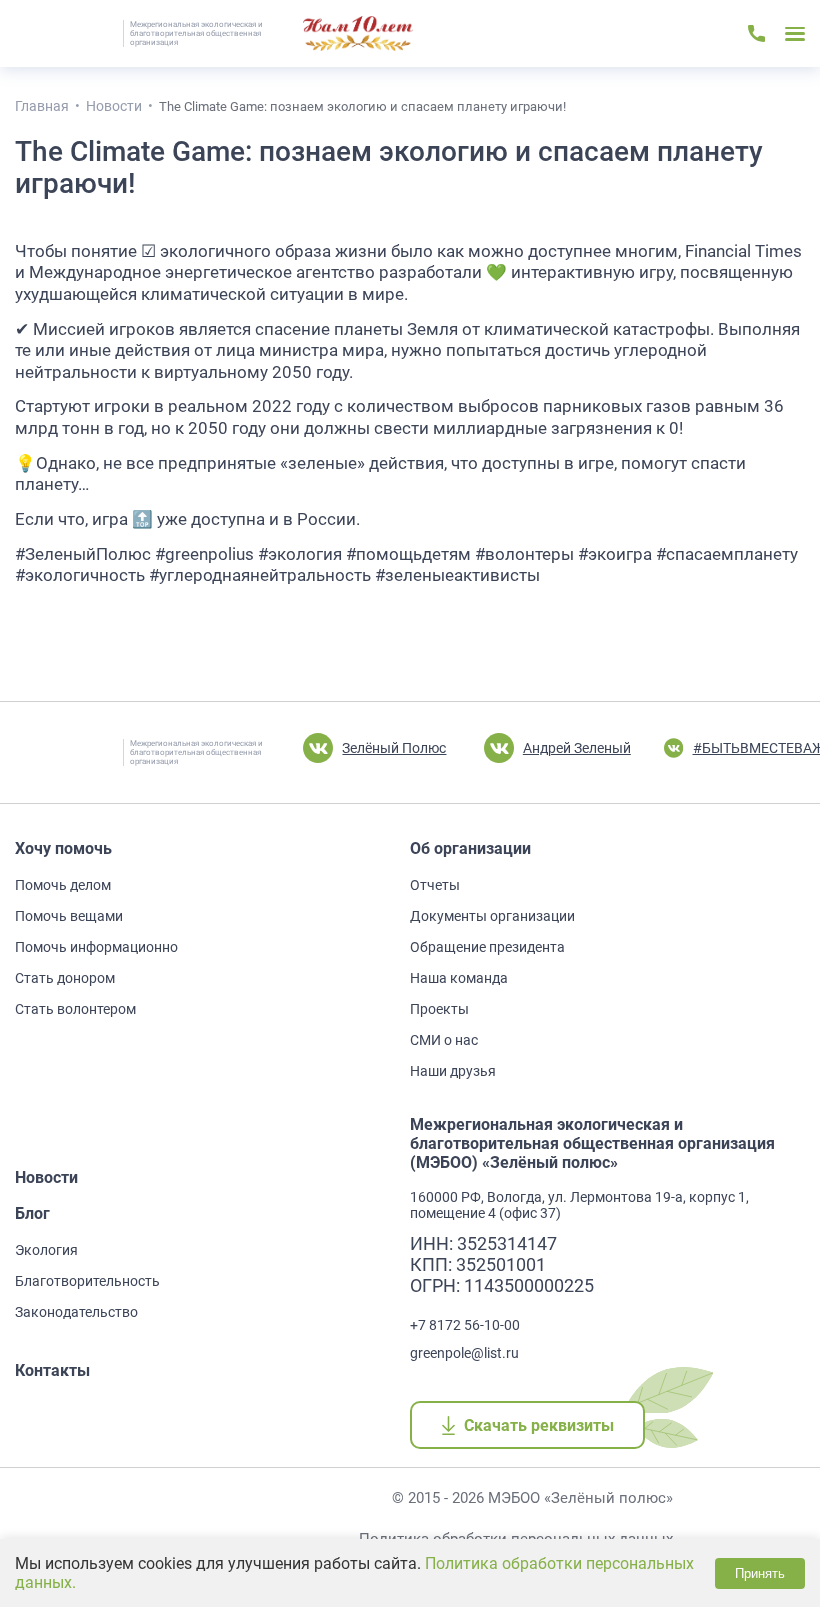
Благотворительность (87, 1281)
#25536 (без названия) (358, 34)
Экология (46, 1250)
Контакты (52, 1370)
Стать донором (65, 978)
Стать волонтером (75, 1009)
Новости (46, 1177)
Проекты (439, 1009)
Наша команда (459, 978)
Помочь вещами (69, 916)
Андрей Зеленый (577, 748)
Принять (760, 1573)
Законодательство (76, 1312)
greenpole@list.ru (464, 1353)
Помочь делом (63, 885)
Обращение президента (487, 947)
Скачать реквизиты (538, 1425)
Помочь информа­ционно (96, 947)
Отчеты (435, 885)
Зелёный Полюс (394, 748)
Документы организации (492, 916)
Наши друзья (453, 1071)
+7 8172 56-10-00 (465, 1325)
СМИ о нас (444, 1040)
